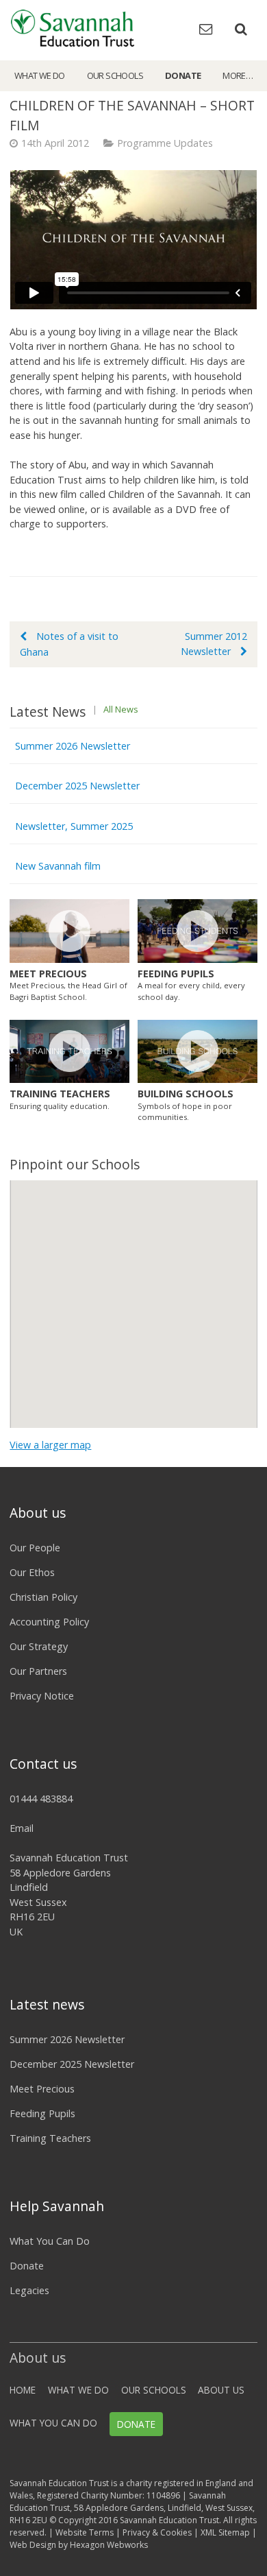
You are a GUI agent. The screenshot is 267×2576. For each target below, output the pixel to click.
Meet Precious (42, 2089)
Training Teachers (50, 2138)
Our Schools (115, 75)
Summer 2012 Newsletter (214, 644)
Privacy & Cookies (157, 2532)
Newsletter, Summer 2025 (74, 826)
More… (238, 75)
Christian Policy (43, 1597)
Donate (183, 75)
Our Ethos (32, 1572)
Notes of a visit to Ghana (69, 644)
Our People (35, 1548)
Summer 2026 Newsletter (73, 746)
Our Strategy (39, 1646)
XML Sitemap (225, 2532)
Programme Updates (165, 143)
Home (23, 2390)
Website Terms (85, 2532)
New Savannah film (58, 866)
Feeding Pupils (42, 2113)
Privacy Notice (42, 1696)
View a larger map (50, 1445)
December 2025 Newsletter (77, 786)
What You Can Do (50, 2241)
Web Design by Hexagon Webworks (79, 2545)
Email (22, 1828)
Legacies (29, 2290)
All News (121, 709)
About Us (221, 2390)
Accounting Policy (49, 1622)
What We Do (40, 75)
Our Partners (38, 1671)
